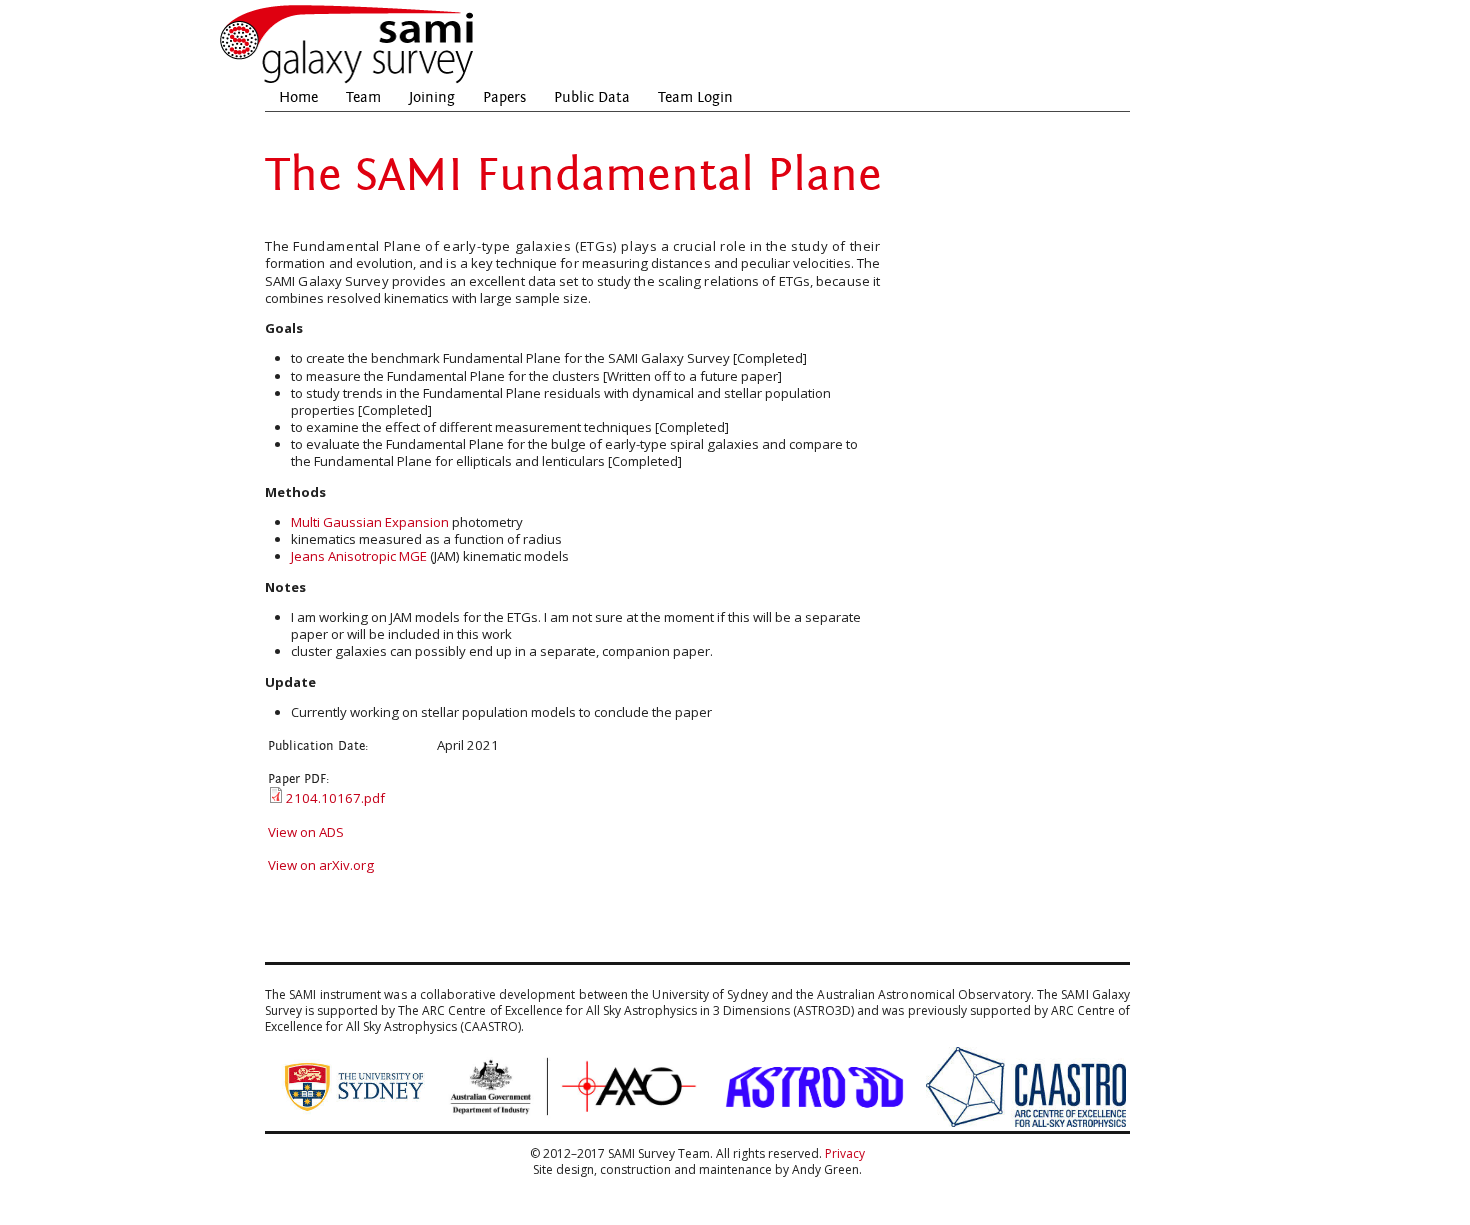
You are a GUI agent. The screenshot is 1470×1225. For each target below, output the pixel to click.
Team (363, 97)
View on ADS (306, 832)
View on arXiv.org (321, 865)
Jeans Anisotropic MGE (359, 556)
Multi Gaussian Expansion (370, 522)
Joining (432, 97)
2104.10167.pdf (335, 798)
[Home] (347, 80)
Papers (504, 97)
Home (298, 97)
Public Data (592, 97)
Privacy (845, 1153)
